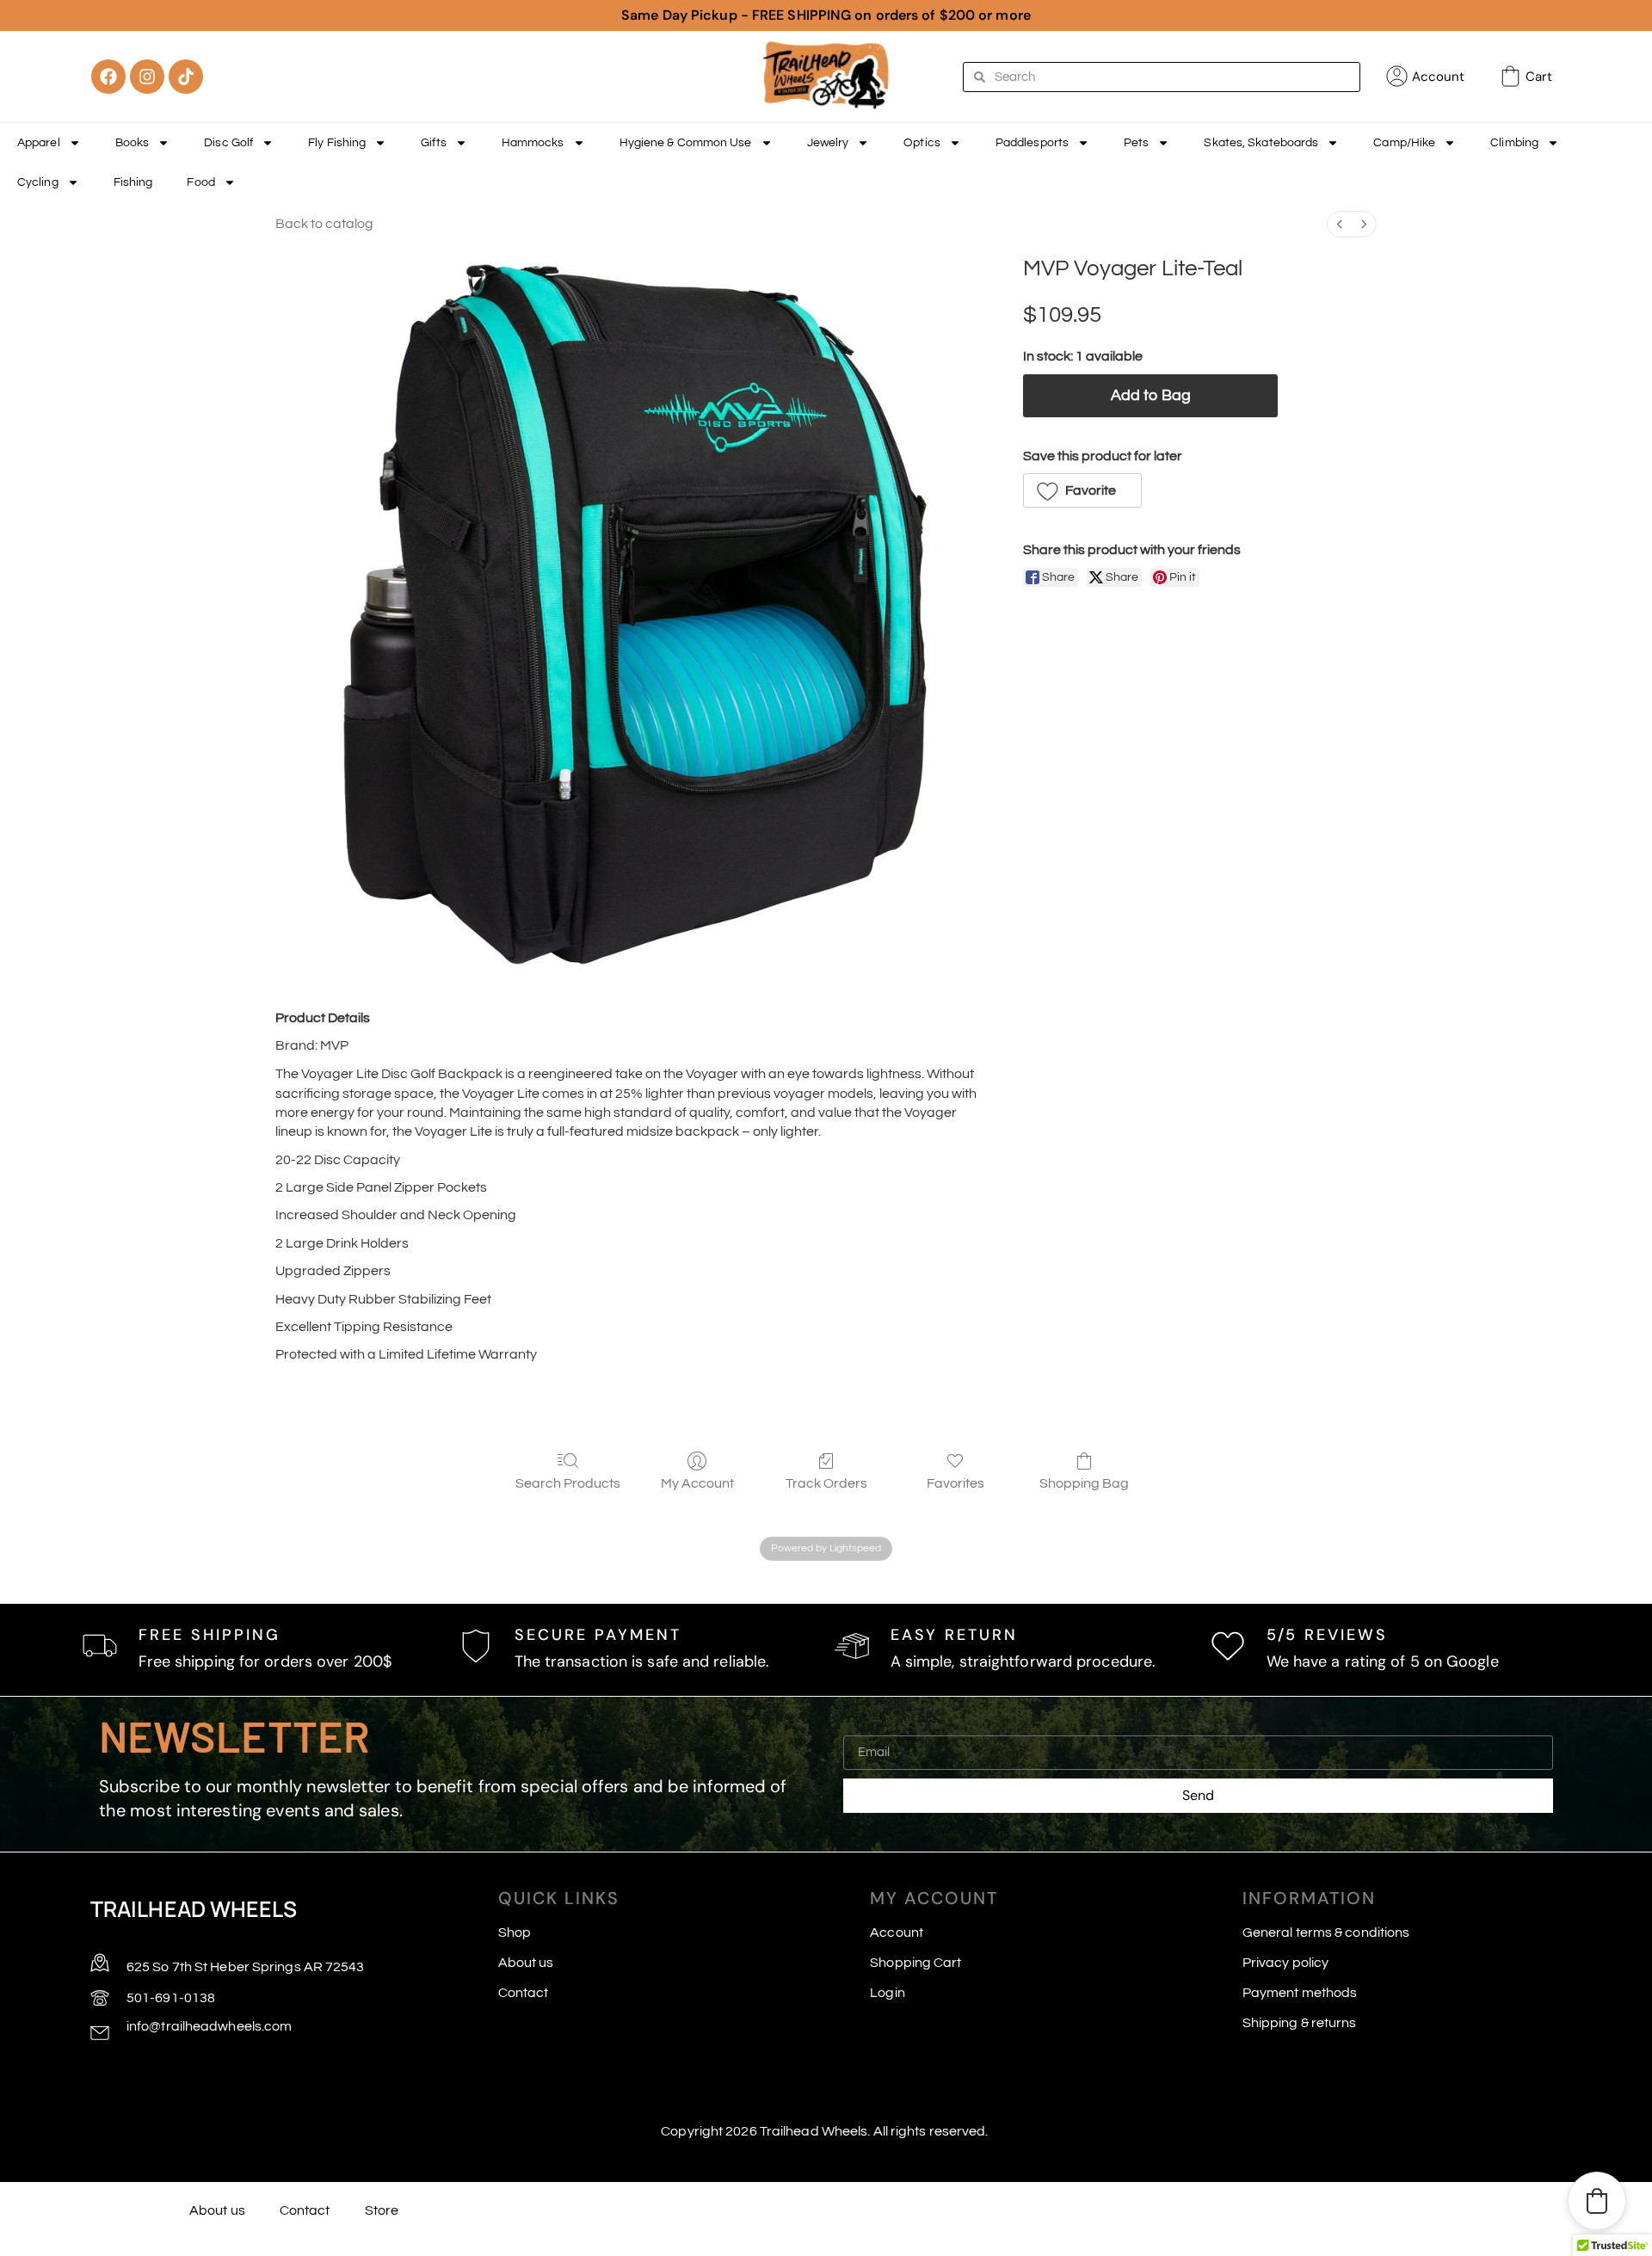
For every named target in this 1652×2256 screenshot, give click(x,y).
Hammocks (533, 143)
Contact (524, 1993)
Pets (1136, 143)
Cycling (38, 182)
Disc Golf (228, 143)
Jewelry (828, 143)
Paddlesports (1032, 143)
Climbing (1514, 143)
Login (888, 1993)
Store (382, 2210)
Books (133, 143)
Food (200, 182)
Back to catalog (324, 224)
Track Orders (826, 1483)
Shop (515, 1932)
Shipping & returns (1300, 2023)
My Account (697, 1483)
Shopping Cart (915, 1963)
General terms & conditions (1326, 1932)
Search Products (568, 1483)
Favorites (955, 1483)
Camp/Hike (1404, 143)
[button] (1082, 490)
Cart (1539, 77)
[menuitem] (1340, 224)
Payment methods (1300, 1993)
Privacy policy (1285, 1963)
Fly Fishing (337, 143)
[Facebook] (108, 77)
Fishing (133, 182)
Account (1439, 77)
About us (526, 1963)
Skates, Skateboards (1261, 143)
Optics (922, 143)
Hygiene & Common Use (686, 143)
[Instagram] (147, 77)
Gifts (434, 143)
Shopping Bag (1084, 1483)
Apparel (39, 143)
